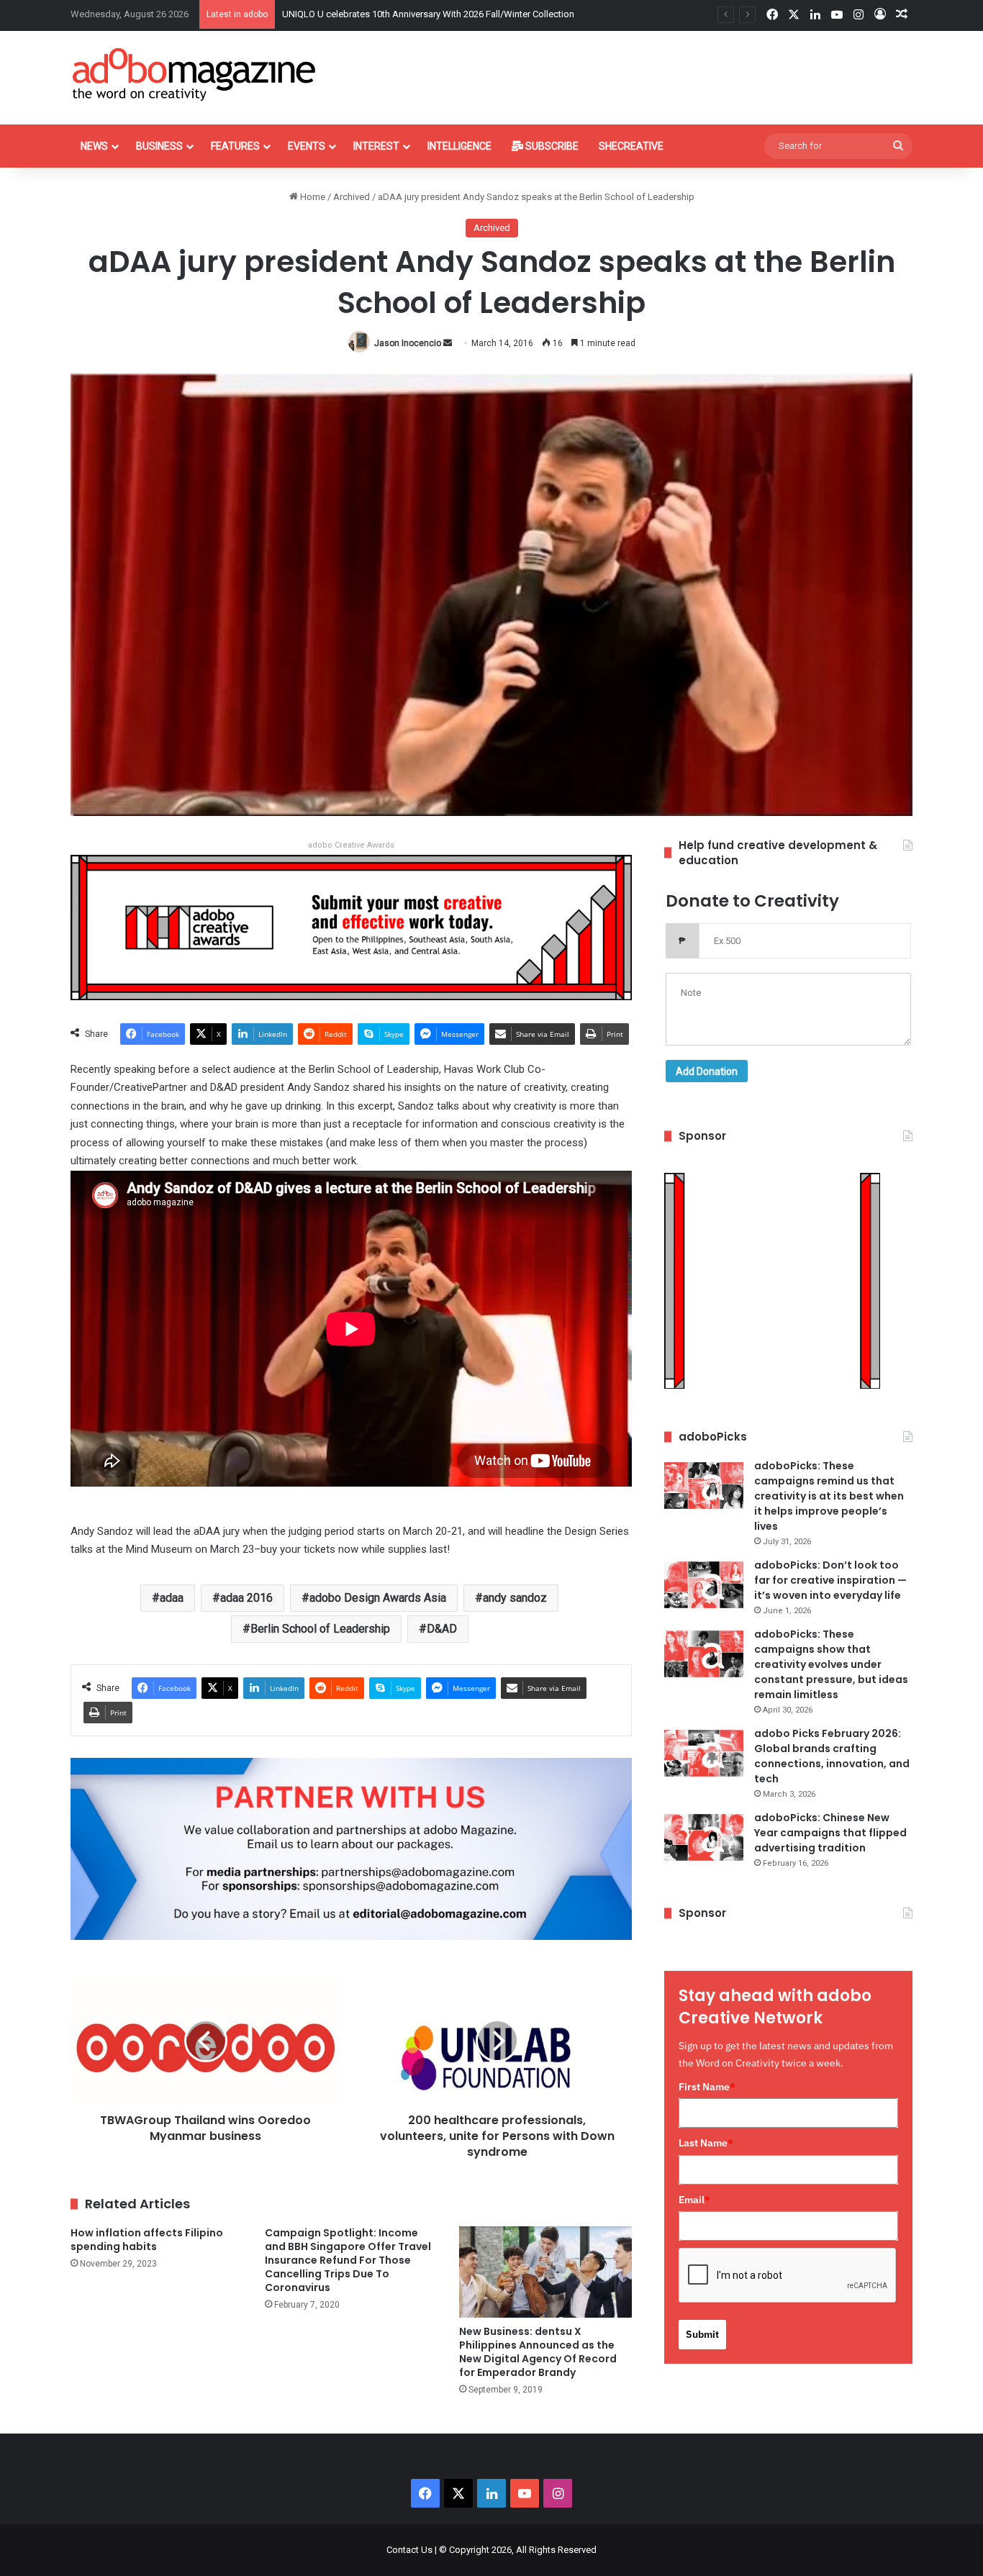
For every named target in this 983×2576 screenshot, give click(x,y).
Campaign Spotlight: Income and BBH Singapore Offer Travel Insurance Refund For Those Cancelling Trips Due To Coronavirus (348, 2260)
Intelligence (459, 146)
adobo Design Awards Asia (378, 1598)
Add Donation (707, 1071)
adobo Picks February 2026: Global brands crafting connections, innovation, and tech (832, 1756)
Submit (702, 2334)
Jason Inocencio (408, 343)
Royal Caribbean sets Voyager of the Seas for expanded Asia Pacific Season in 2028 (456, 14)
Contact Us (409, 2550)
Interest (376, 146)
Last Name (706, 2143)
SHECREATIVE (631, 146)
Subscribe (551, 146)
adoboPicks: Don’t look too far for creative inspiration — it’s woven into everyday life (830, 1580)
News (94, 146)
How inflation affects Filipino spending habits (147, 2240)
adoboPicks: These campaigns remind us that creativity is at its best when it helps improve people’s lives (829, 1496)
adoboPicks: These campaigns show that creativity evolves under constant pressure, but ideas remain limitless (831, 1664)
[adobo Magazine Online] (195, 74)
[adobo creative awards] (351, 926)
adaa (172, 1598)
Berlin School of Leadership (320, 1629)
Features (235, 146)
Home (312, 197)
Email (694, 2200)
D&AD (442, 1629)
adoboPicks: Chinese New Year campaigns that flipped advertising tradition (830, 1833)
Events (307, 146)
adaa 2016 (246, 1598)
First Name (707, 2087)
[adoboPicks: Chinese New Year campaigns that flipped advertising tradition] (704, 1837)
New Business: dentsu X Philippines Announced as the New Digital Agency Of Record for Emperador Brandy (538, 2352)
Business (159, 146)
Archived (352, 197)
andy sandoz (515, 1598)
